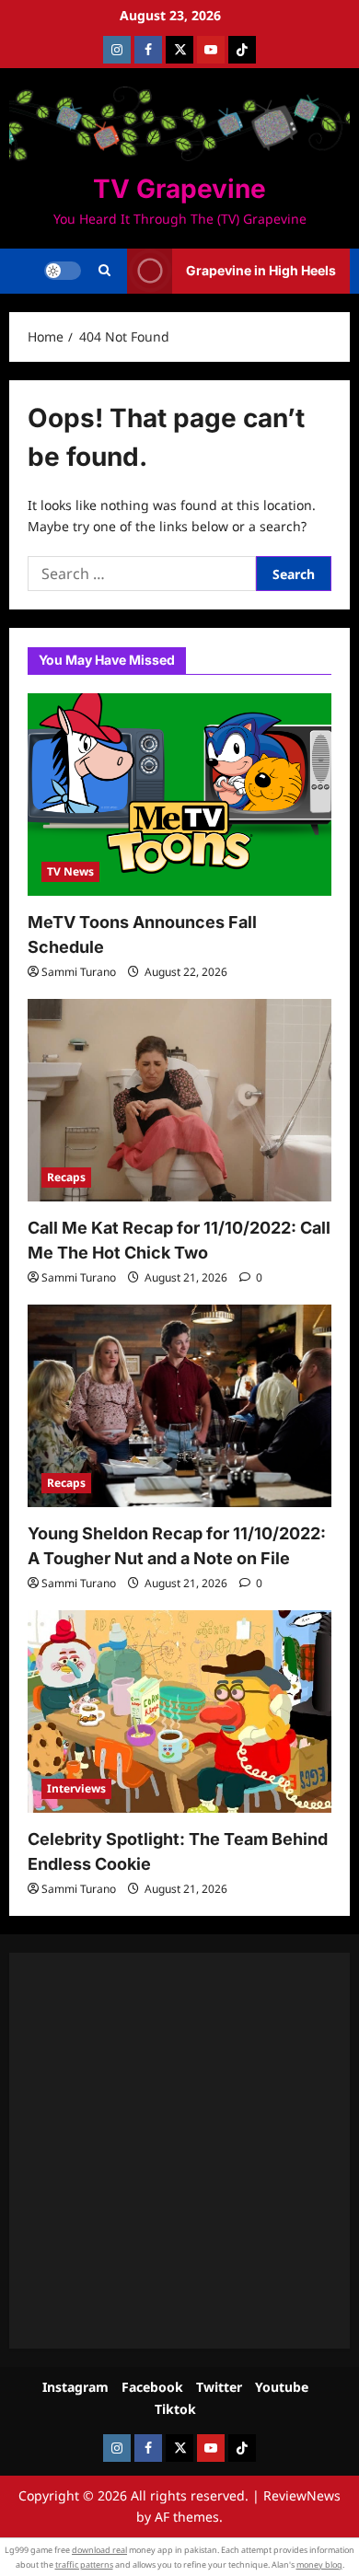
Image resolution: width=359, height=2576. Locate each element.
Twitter (219, 2387)
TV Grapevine (179, 189)
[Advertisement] (179, 2151)
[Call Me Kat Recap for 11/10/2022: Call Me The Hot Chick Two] (179, 1100)
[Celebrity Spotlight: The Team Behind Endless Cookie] (179, 1712)
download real (99, 2550)
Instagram (75, 2387)
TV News (70, 871)
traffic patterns (84, 2564)
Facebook (152, 2387)
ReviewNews (302, 2495)
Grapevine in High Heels (261, 270)
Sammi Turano (79, 972)
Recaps (66, 1177)
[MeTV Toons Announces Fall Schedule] (179, 795)
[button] (104, 271)
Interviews (76, 1788)
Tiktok (175, 2409)
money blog (319, 2564)
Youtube (282, 2387)
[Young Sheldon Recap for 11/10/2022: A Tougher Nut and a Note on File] (179, 1406)
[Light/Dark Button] (63, 271)
